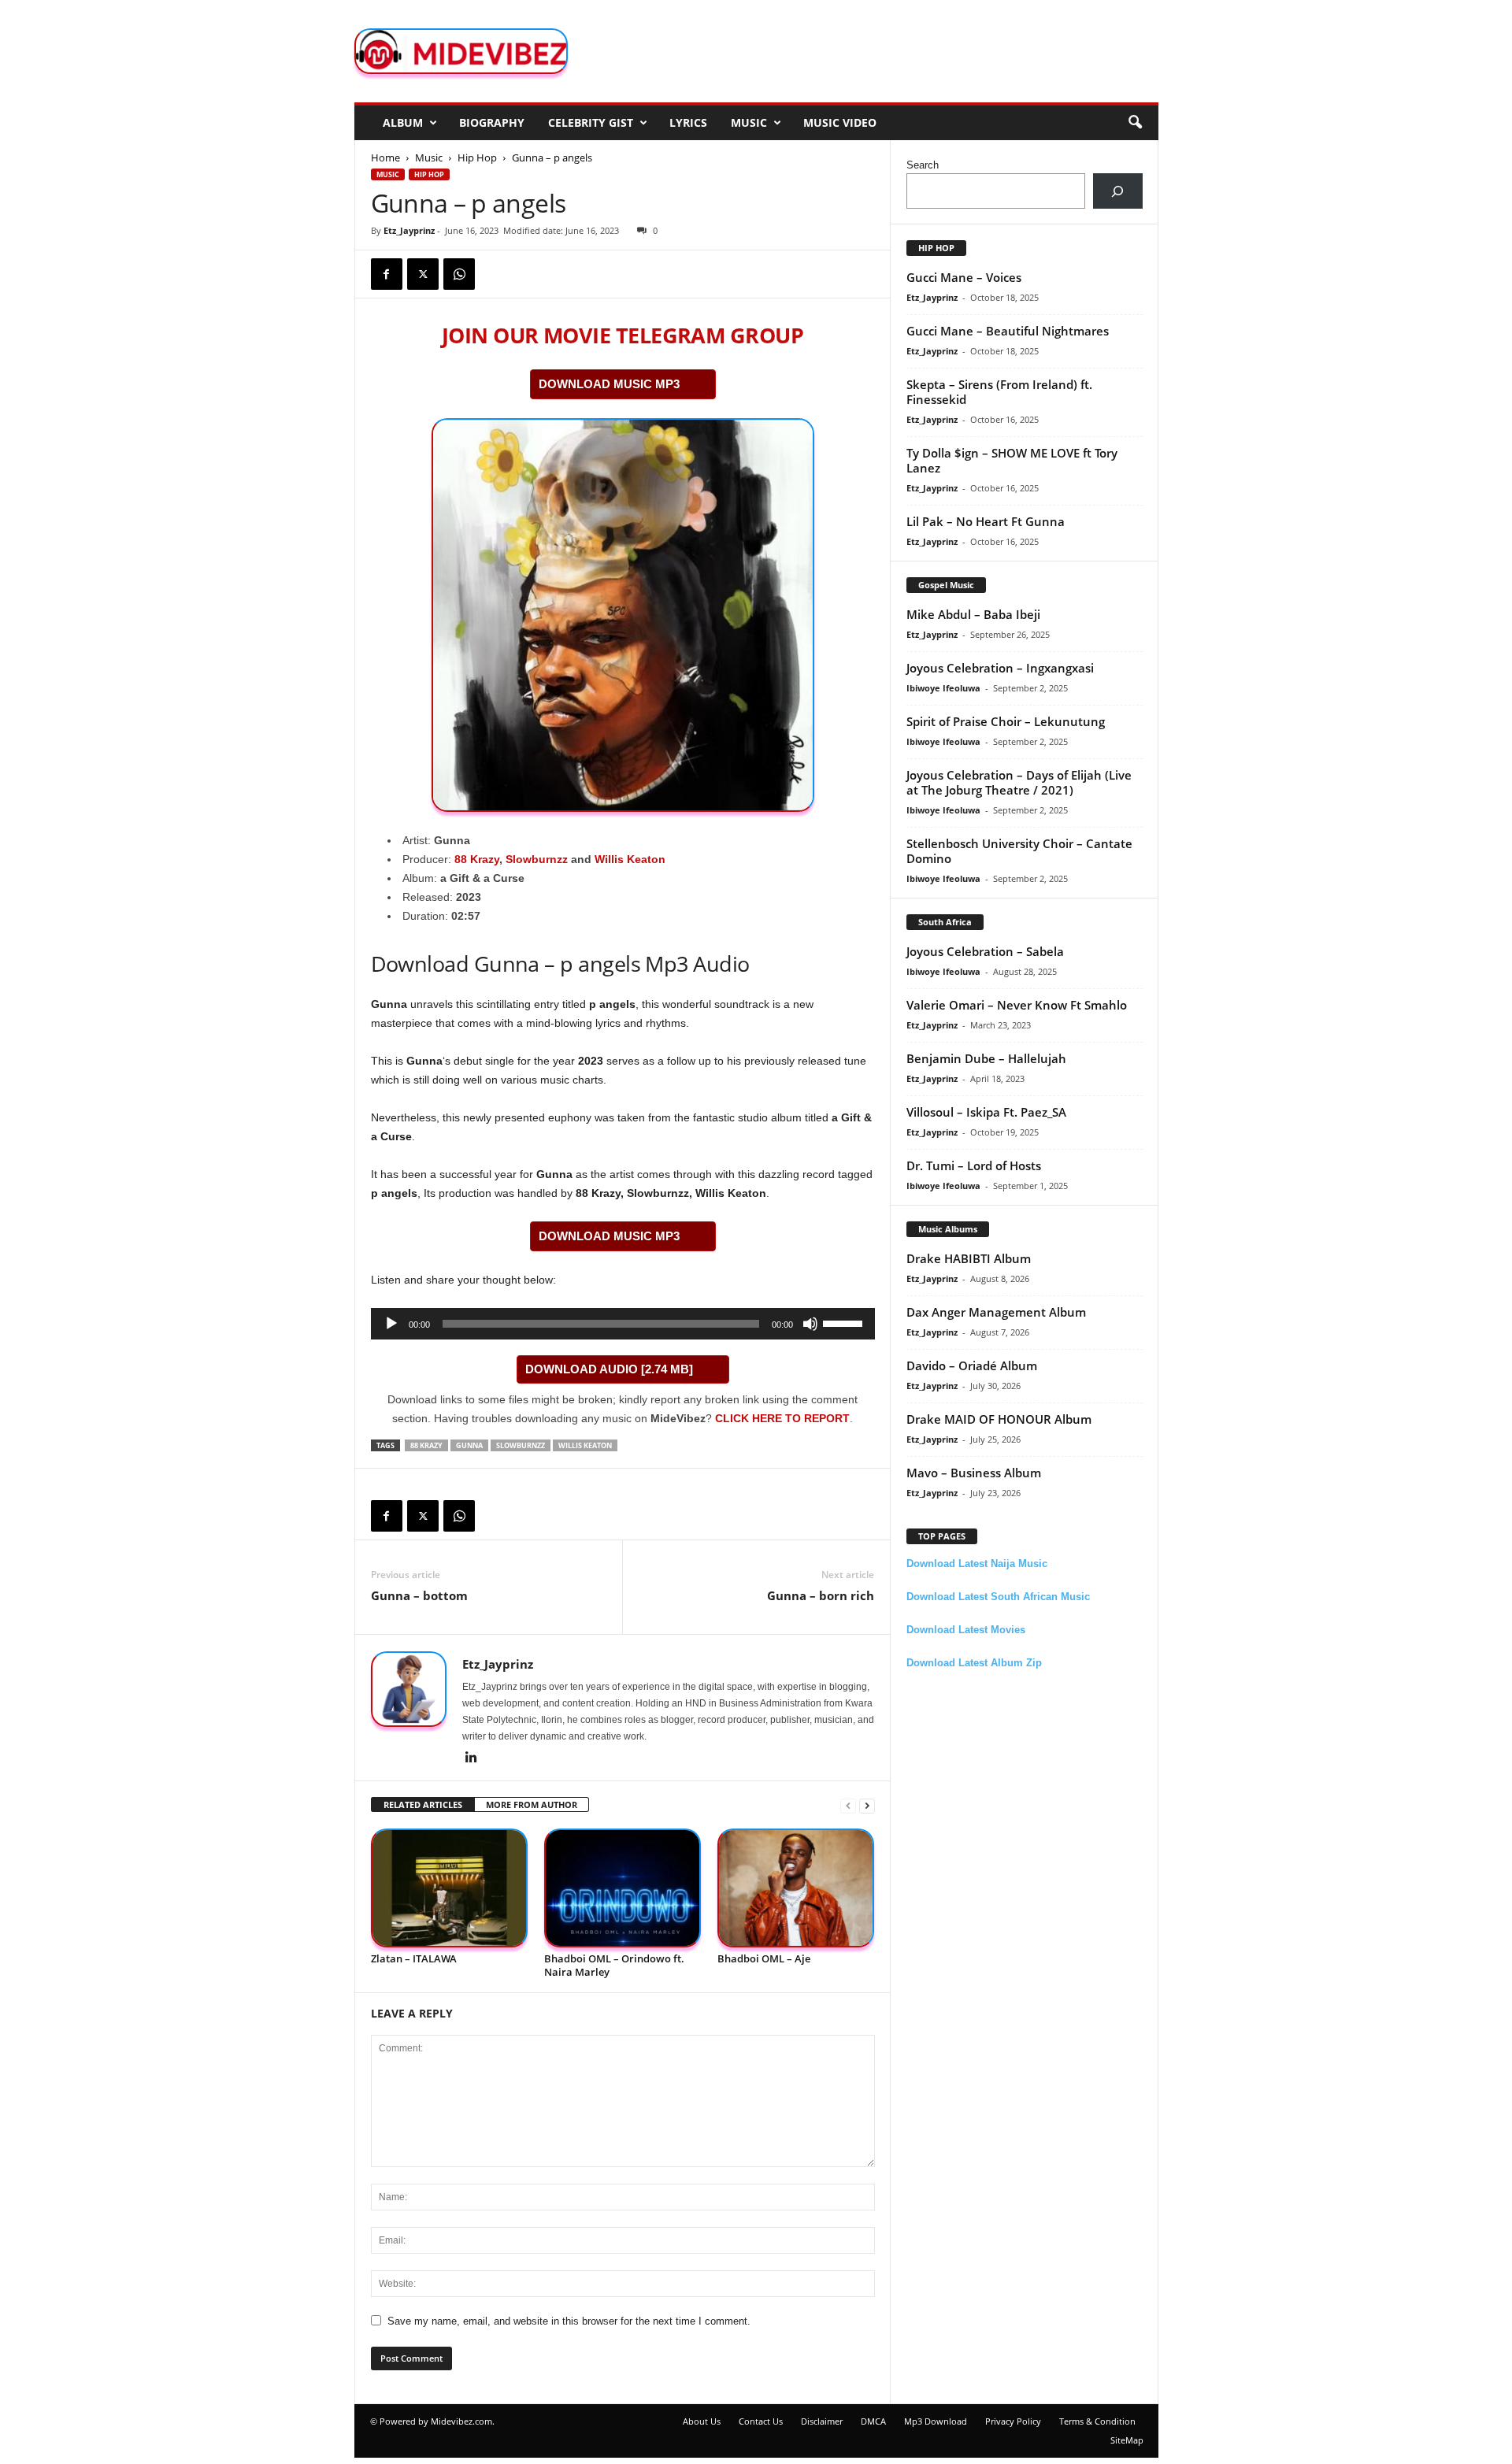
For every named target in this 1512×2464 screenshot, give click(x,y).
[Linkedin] (472, 1758)
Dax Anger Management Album (996, 1312)
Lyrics (688, 122)
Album (403, 122)
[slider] (845, 1322)
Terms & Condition (1097, 2421)
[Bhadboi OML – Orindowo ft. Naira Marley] (623, 1888)
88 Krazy (477, 859)
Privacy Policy (1013, 2421)
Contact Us (761, 2421)
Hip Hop (477, 157)
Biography (492, 122)
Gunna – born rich (821, 1595)
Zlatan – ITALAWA (414, 1958)
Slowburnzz (537, 859)
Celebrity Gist (591, 122)
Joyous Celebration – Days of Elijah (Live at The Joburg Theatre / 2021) (1019, 782)
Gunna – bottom (419, 1595)
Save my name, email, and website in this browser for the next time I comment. (569, 2321)
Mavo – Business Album (974, 1473)
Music (749, 122)
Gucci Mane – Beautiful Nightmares (1008, 331)
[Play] (391, 1324)
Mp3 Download (936, 2421)
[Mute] (810, 1324)
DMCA (873, 2421)
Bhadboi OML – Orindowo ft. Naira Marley (614, 1965)
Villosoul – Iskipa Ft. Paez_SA (986, 1112)
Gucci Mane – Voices (964, 277)
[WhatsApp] (459, 274)
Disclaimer (822, 2421)
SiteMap (1127, 2440)
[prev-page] (848, 1805)
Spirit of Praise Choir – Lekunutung (1006, 721)
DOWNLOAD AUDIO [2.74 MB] (609, 1369)
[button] (1135, 123)
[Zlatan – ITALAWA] (450, 1888)
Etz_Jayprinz (409, 230)
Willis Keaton (630, 859)
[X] (423, 274)
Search (923, 165)
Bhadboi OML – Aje (764, 1958)
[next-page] (867, 1805)
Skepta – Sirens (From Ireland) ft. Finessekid (999, 392)
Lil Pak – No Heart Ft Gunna (986, 521)
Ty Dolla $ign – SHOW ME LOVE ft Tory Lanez (1012, 460)
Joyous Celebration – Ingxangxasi (1000, 668)
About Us (702, 2421)
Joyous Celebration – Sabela (985, 951)
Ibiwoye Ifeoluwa (943, 688)
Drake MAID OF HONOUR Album (999, 1419)
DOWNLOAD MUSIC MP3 (609, 384)
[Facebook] (387, 274)
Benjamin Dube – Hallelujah (986, 1058)
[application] (623, 1324)
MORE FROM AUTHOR (532, 1804)
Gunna (469, 1445)
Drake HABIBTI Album (969, 1258)
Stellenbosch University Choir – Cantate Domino (1019, 851)
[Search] (1118, 191)
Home (385, 157)
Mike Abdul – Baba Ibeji (973, 614)
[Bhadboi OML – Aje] (796, 1888)
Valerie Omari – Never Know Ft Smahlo (1017, 1005)
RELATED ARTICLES (423, 1804)
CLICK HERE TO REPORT (782, 1418)
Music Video (840, 122)
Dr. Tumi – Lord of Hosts (974, 1165)
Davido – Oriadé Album (972, 1365)
